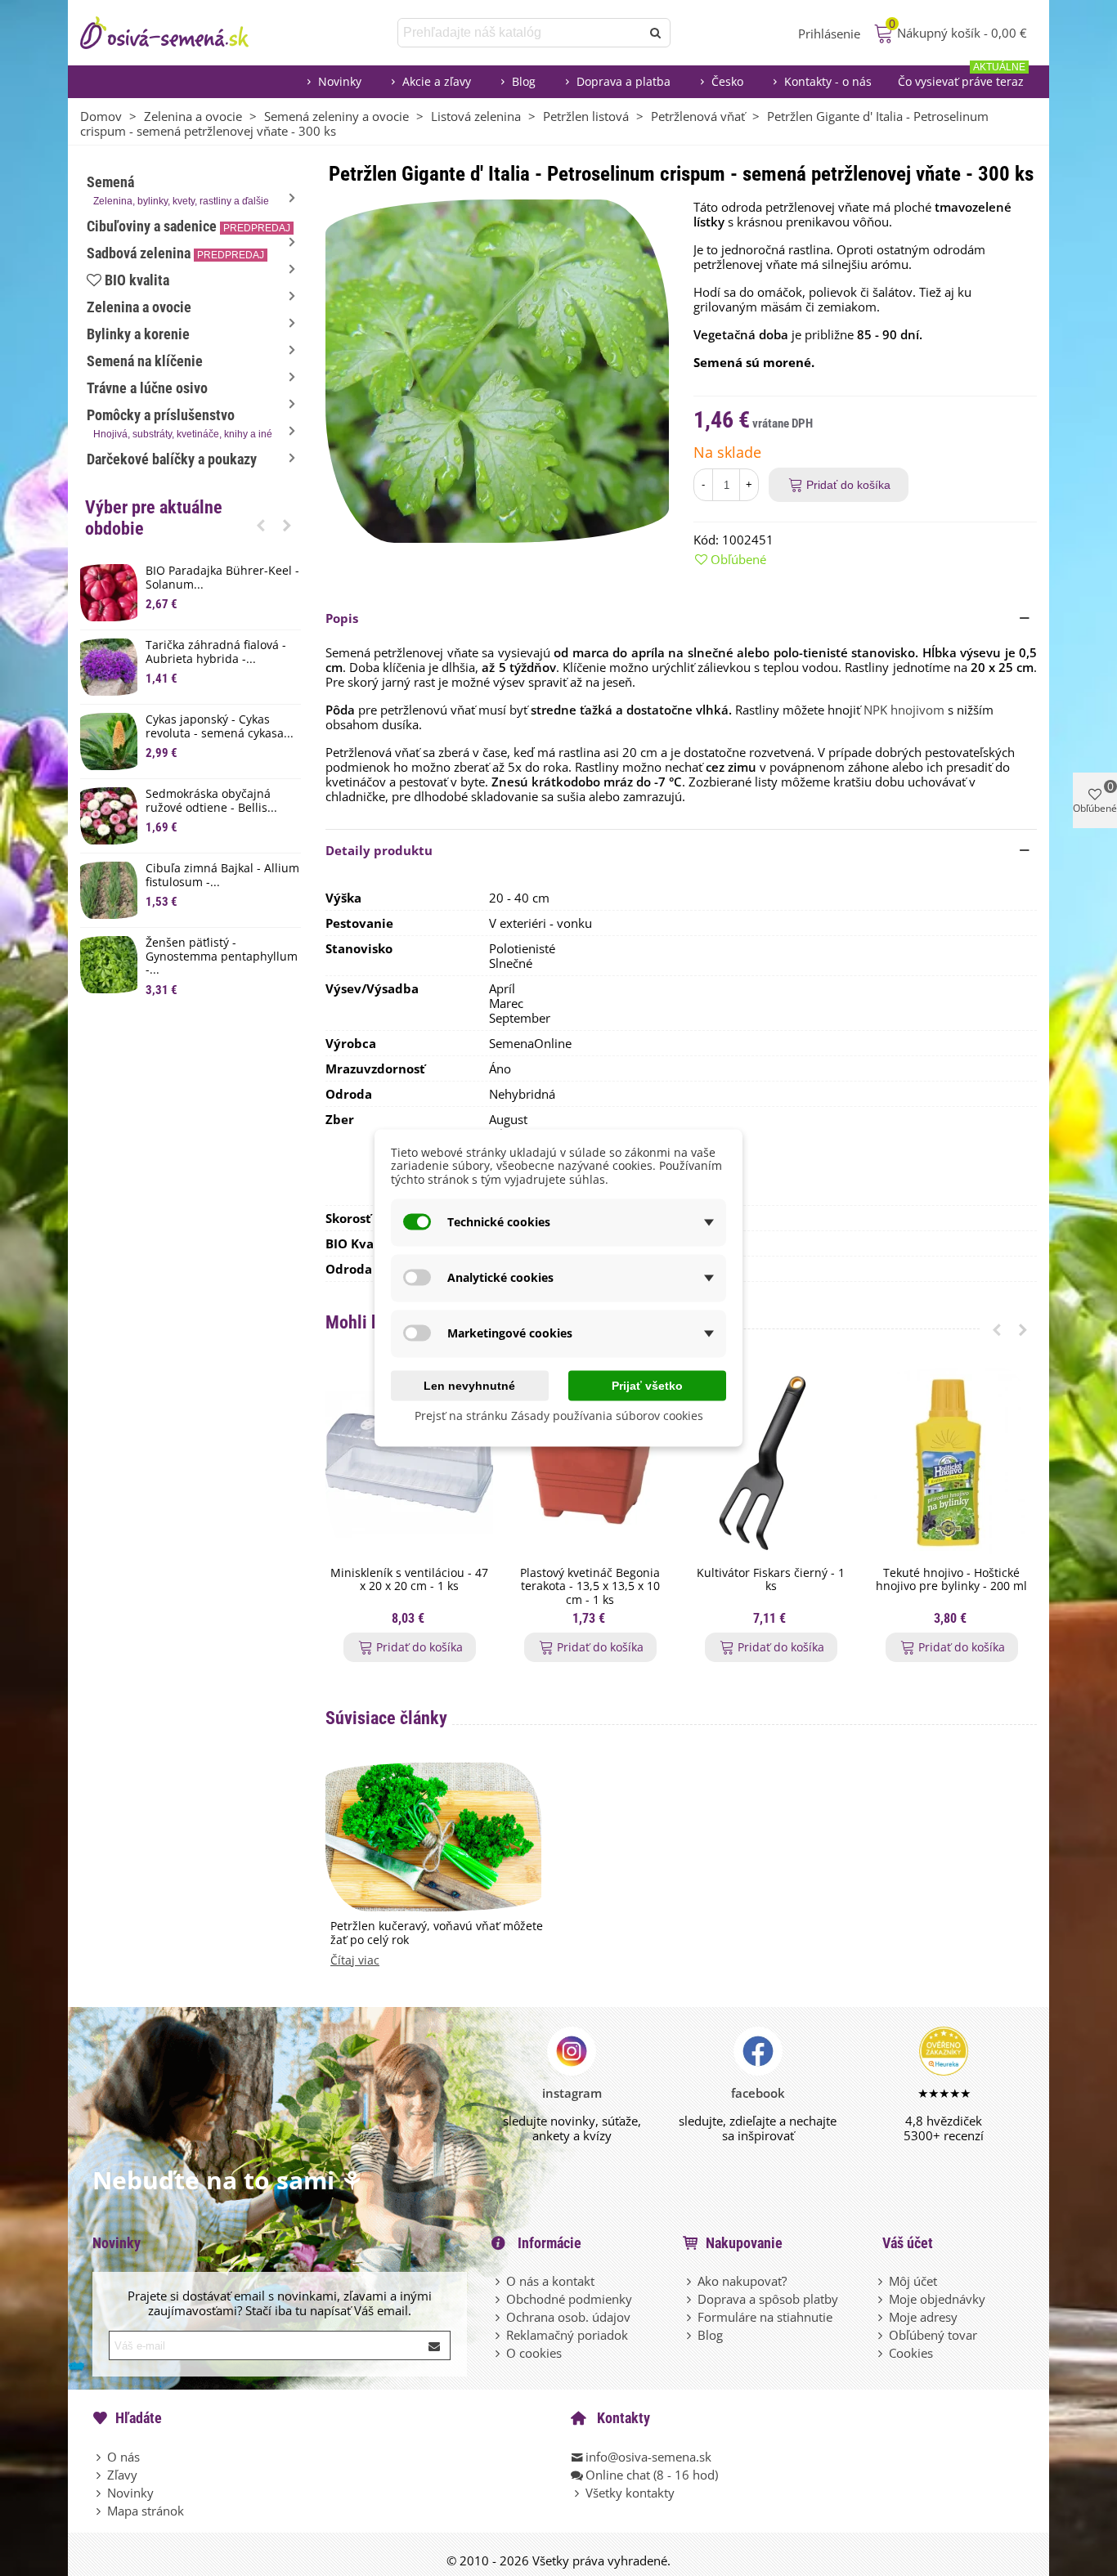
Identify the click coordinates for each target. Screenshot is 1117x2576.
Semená (178, 190)
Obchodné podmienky (569, 2299)
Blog (524, 81)
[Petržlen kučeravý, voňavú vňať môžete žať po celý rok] (433, 1835)
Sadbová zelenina (175, 253)
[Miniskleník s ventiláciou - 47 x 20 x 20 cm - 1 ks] (409, 1463)
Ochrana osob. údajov (568, 2317)
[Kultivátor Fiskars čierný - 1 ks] (771, 1463)
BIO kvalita (137, 280)
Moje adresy (923, 2317)
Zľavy (122, 2475)
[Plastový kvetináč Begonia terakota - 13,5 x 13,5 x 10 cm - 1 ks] (590, 1463)
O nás (123, 2457)
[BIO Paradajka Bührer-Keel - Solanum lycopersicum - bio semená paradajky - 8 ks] (109, 593)
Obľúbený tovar (933, 2335)
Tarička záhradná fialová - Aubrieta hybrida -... (216, 652)
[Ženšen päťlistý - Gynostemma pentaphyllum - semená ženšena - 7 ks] (109, 965)
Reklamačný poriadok (567, 2335)
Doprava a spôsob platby (768, 2299)
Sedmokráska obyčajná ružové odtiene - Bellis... (211, 801)
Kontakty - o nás (828, 81)
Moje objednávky (937, 2299)
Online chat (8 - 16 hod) (652, 2475)
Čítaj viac (355, 1961)
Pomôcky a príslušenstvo (179, 423)
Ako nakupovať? (742, 2281)
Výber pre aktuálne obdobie (154, 518)
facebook (758, 2093)
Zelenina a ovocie (139, 307)
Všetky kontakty (630, 2493)
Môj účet (913, 2281)
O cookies (534, 2353)
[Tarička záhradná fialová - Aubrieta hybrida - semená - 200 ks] (109, 667)
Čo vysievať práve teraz (962, 77)
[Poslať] (656, 33)
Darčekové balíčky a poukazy (172, 459)
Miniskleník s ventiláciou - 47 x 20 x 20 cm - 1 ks (409, 1580)
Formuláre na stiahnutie (765, 2317)
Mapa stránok (146, 2511)
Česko (727, 81)
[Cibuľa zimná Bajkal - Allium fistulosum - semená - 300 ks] (109, 890)
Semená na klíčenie (145, 361)
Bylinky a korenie (138, 334)
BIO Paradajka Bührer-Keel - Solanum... (222, 578)
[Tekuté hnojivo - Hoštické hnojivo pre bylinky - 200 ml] (951, 1463)
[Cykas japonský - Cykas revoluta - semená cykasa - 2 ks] (109, 741)
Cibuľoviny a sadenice (188, 226)
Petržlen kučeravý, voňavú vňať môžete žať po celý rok (437, 1933)
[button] (261, 525)
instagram (572, 2093)
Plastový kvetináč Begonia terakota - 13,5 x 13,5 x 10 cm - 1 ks (590, 1587)
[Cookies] (881, 2353)
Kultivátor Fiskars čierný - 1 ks (771, 1580)
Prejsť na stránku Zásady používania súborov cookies (559, 1415)
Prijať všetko (647, 1385)
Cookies (911, 2353)
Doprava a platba (624, 81)
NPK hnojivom (904, 710)
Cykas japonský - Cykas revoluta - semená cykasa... (220, 727)
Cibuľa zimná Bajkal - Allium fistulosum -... (222, 876)
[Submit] (435, 2345)
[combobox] (520, 33)
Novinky (340, 81)
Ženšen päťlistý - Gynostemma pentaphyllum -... (222, 956)
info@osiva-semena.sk (648, 2457)
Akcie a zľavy (437, 81)
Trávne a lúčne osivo (147, 388)
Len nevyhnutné (469, 1385)
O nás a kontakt (550, 2281)
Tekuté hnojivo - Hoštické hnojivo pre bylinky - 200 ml (951, 1580)
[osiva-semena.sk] (178, 33)
